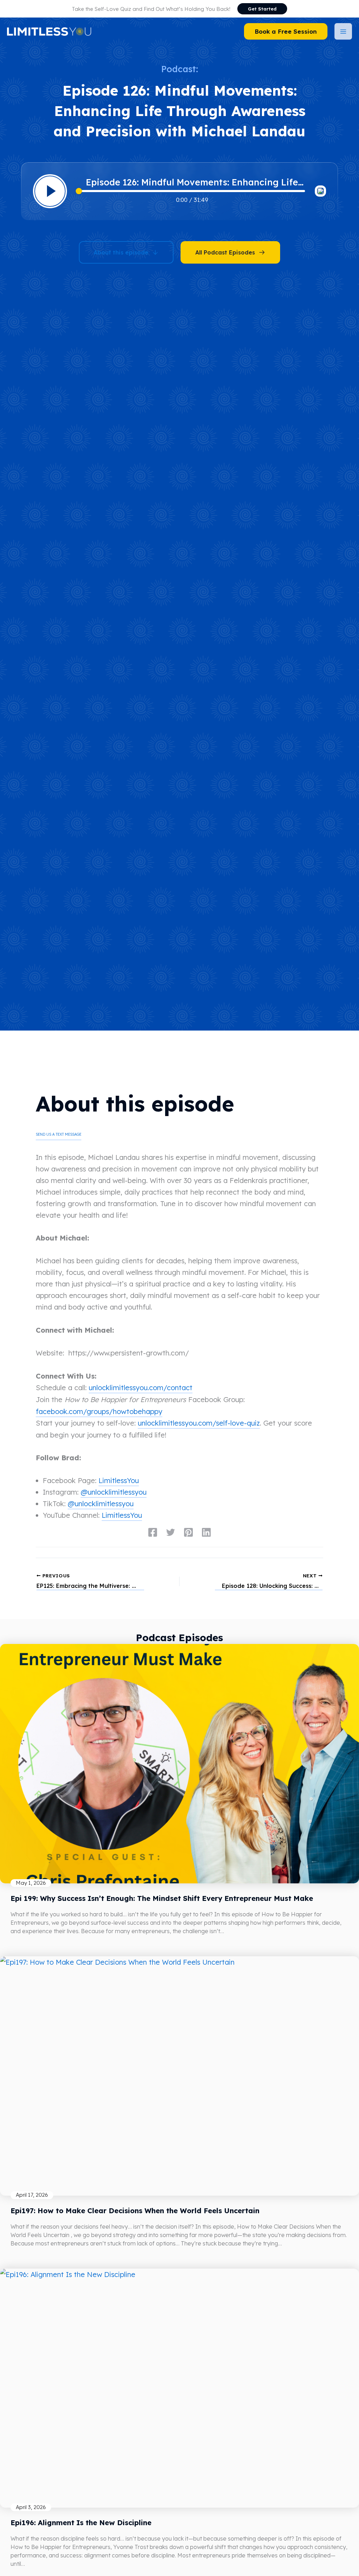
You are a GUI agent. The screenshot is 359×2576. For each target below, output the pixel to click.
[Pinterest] (188, 1532)
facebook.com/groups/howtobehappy (99, 1411)
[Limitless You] (49, 31)
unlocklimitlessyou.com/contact (141, 1388)
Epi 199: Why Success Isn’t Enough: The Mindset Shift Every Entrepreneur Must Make (162, 1898)
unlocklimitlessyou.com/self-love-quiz (199, 1423)
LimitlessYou (119, 1480)
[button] (262, 9)
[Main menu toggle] (343, 31)
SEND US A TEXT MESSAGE (59, 1134)
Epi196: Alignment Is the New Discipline (81, 2523)
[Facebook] (153, 1532)
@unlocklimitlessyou (114, 1492)
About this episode (121, 252)
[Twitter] (171, 1532)
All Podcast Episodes (225, 252)
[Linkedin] (206, 1532)
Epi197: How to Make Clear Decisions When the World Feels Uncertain (135, 2211)
